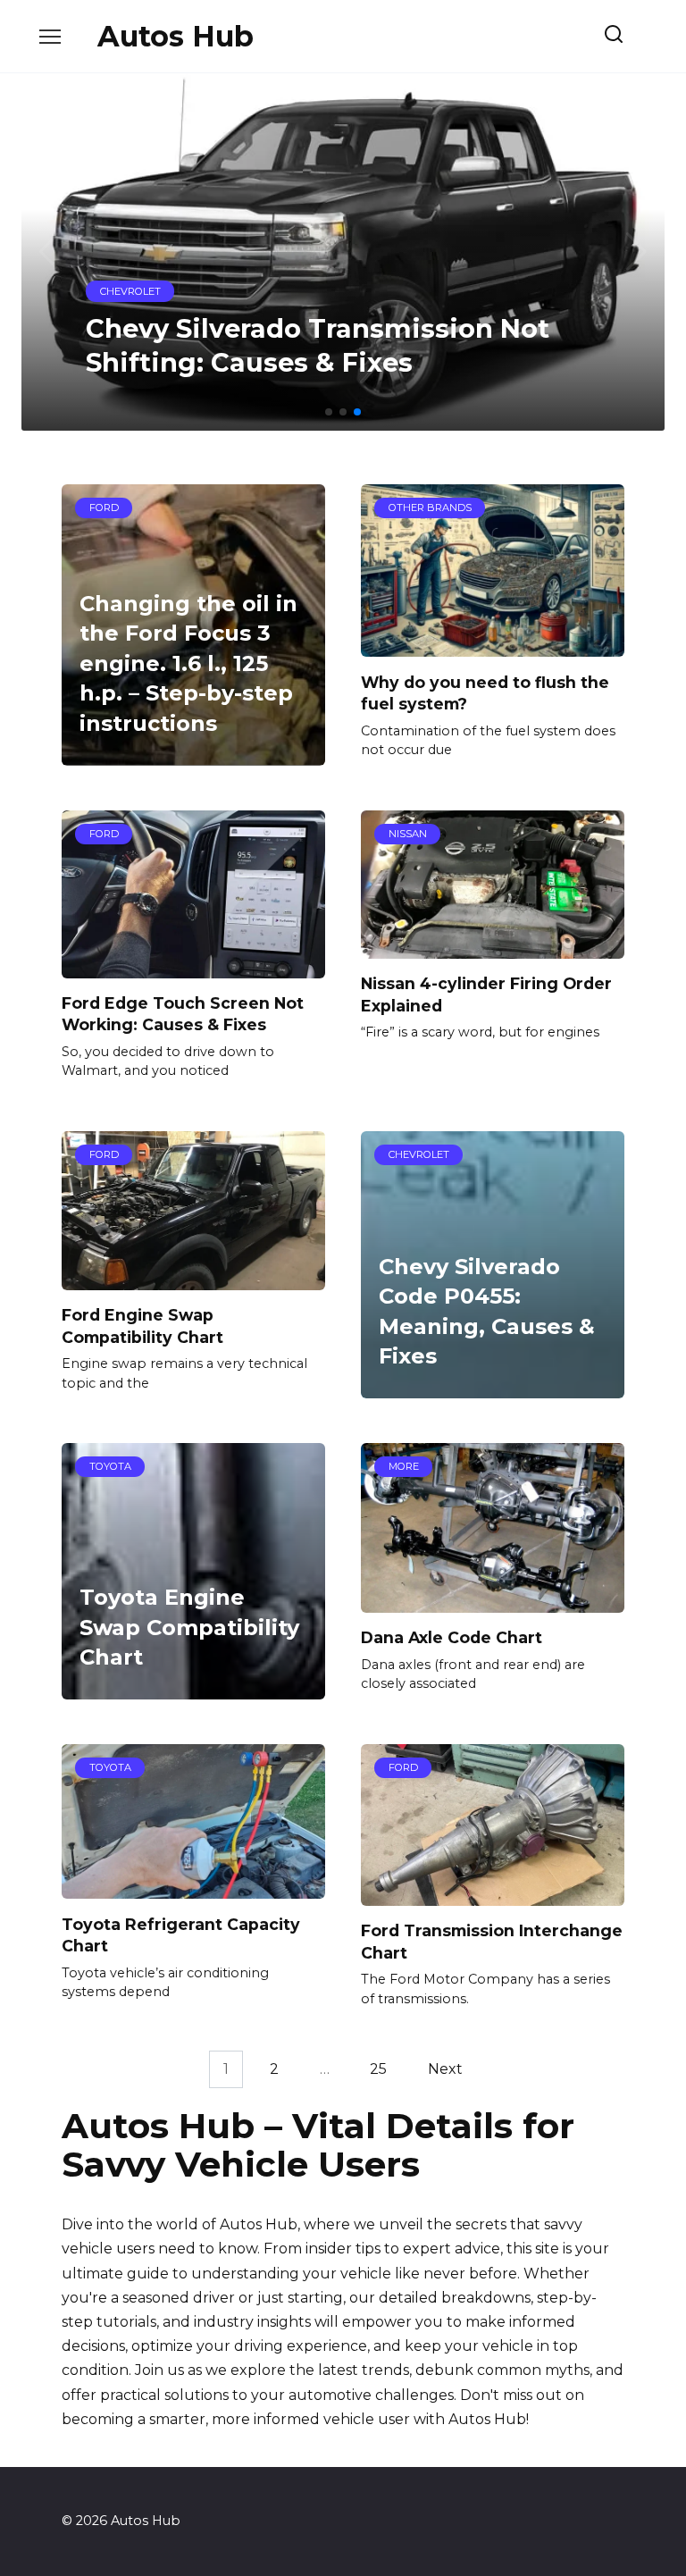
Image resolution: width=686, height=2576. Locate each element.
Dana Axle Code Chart (452, 1637)
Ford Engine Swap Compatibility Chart (142, 1326)
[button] (329, 412)
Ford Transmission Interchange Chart (492, 1942)
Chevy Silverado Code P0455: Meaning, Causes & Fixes (487, 1312)
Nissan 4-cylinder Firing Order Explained (486, 994)
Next (445, 2069)
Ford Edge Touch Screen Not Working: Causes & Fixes (183, 1014)
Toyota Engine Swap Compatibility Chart (189, 1627)
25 (378, 2069)
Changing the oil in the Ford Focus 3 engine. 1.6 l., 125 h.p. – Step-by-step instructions (188, 663)
